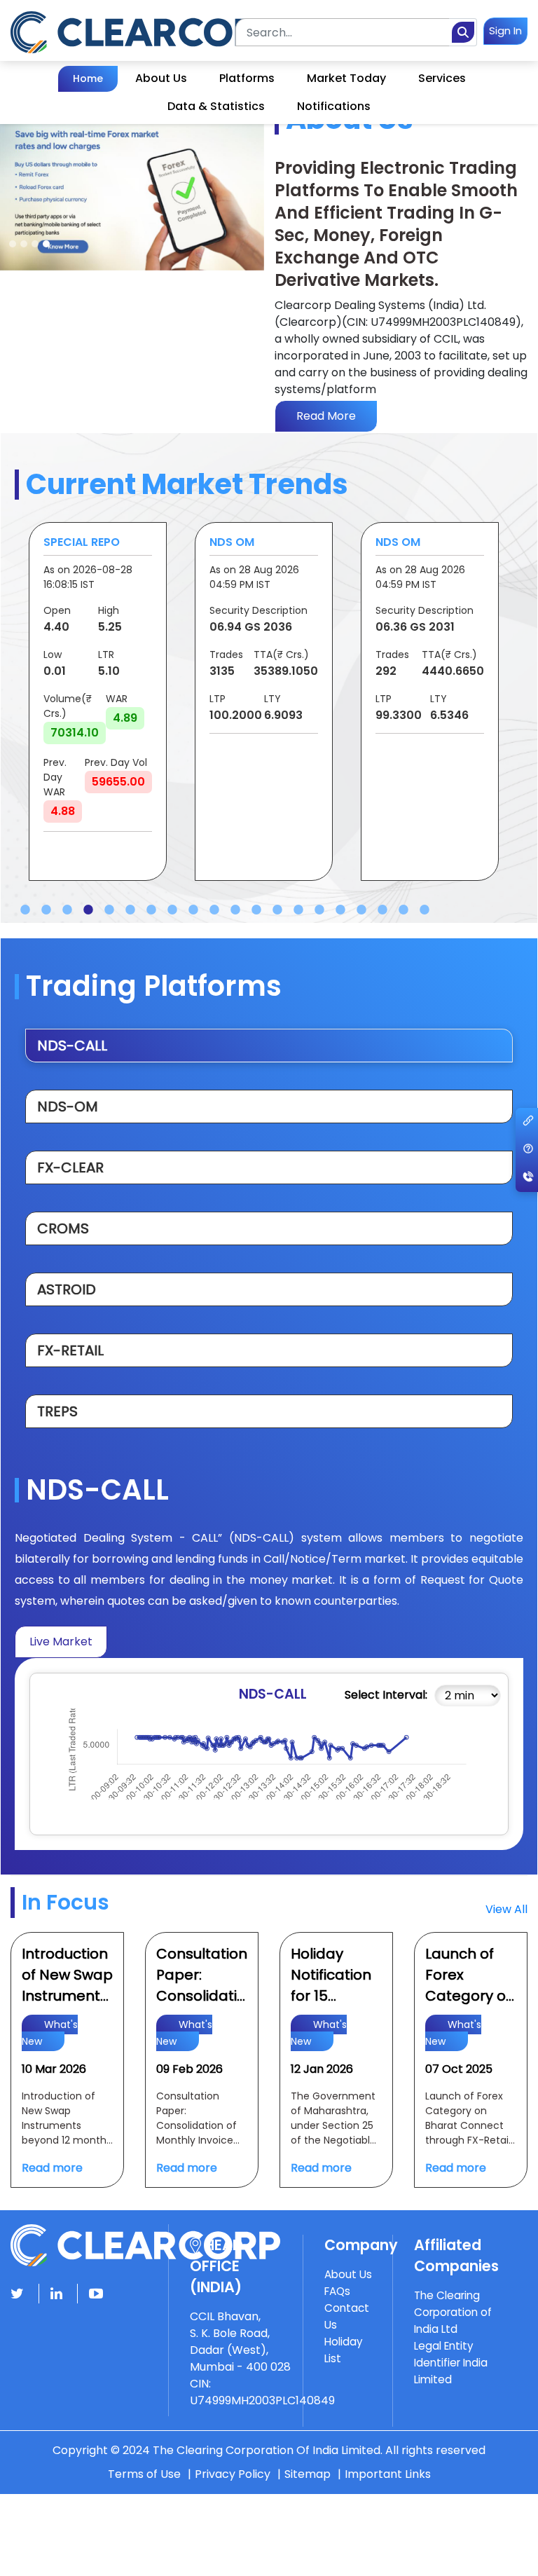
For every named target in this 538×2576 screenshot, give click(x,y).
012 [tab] (256, 910)
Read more (52, 2168)
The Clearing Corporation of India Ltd (453, 2312)
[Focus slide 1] (13, 244)
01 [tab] (25, 910)
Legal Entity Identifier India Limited (451, 2363)
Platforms (247, 78)
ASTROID (67, 1289)
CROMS (63, 1228)
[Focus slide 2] (24, 244)
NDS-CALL (72, 1046)
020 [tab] (425, 910)
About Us (161, 78)
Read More (326, 416)
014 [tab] (298, 910)
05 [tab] (109, 910)
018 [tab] (382, 910)
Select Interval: (386, 1695)
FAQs (337, 2291)
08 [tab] (172, 910)
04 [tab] (88, 910)
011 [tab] (235, 910)
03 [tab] (67, 910)
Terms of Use (144, 2474)
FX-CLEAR (70, 1167)
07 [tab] (151, 910)
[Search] (463, 32)
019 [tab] (403, 910)
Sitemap (308, 2474)
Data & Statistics (216, 106)
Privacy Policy (233, 2474)
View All (506, 1909)
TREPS (57, 1411)
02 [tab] (46, 910)
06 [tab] (130, 910)
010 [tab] (214, 910)
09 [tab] (193, 910)
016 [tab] (340, 910)
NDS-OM (68, 1107)
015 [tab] (319, 910)
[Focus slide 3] (35, 244)
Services (442, 78)
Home (88, 78)
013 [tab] (277, 910)
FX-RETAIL (70, 1350)
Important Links (388, 2474)
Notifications (334, 106)
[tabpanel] (98, 701)
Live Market (61, 1642)
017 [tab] (361, 910)
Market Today (346, 78)
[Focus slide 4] (46, 244)
